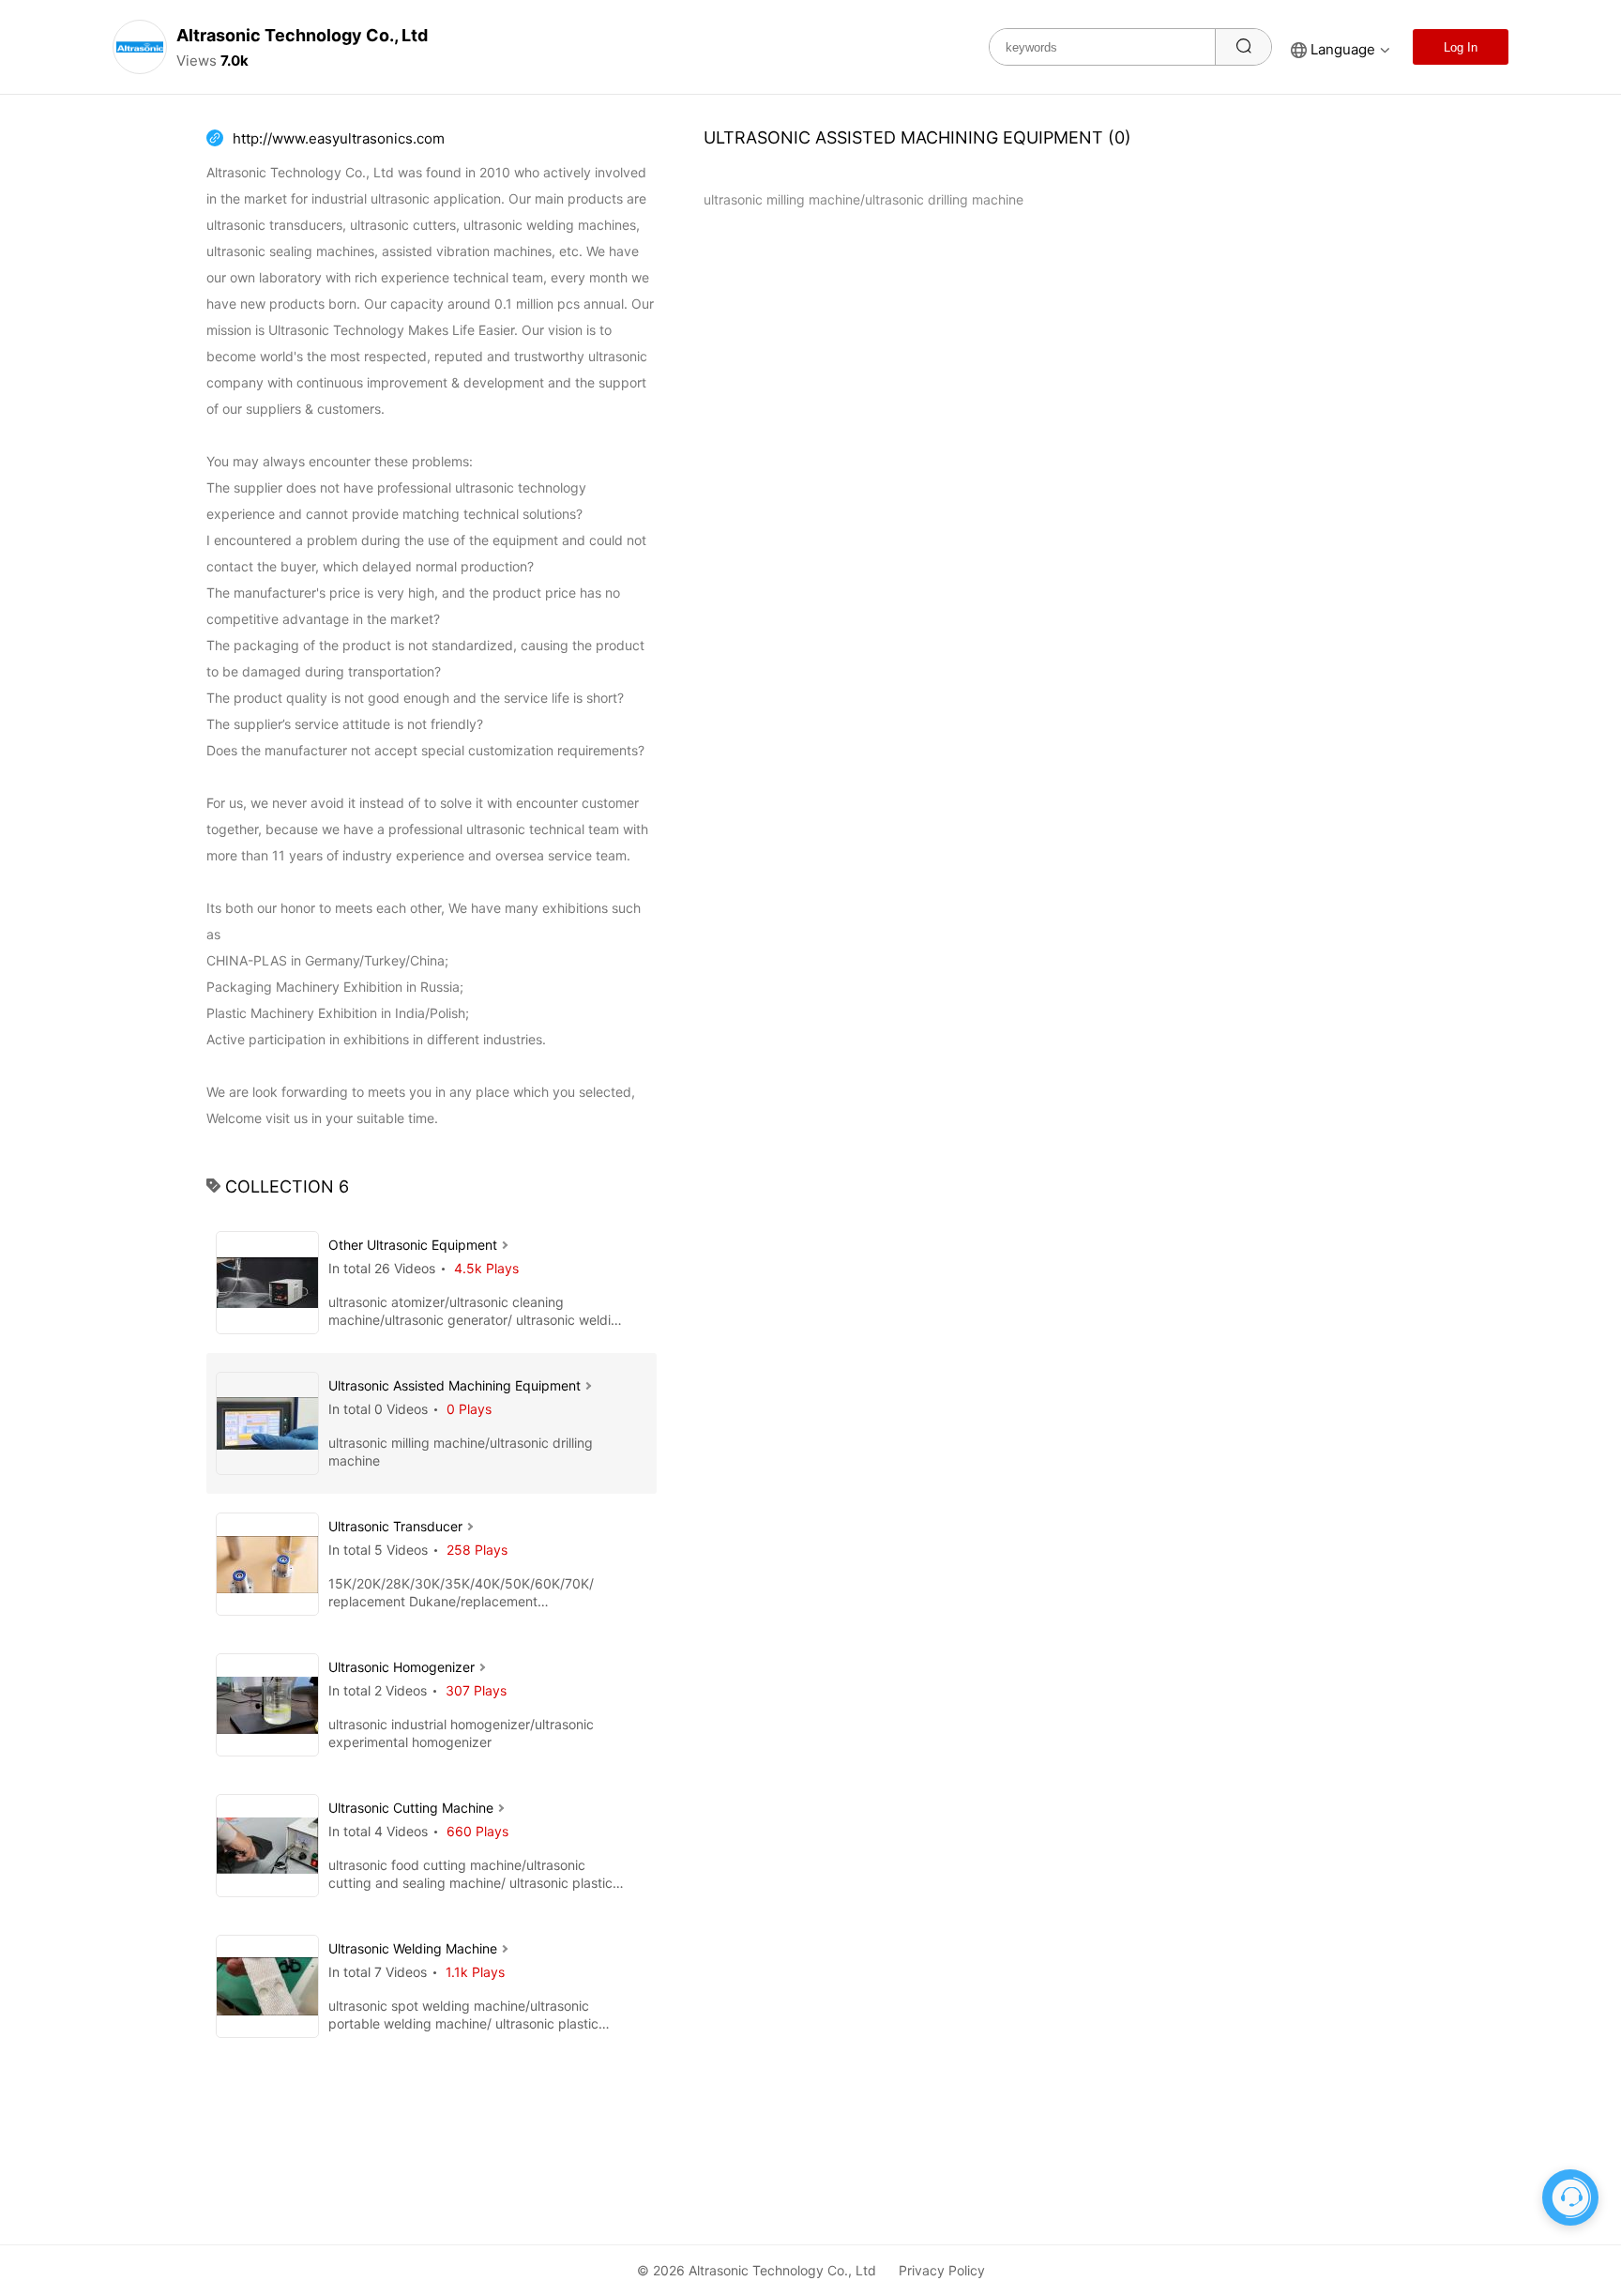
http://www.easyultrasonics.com (339, 138)
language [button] (1343, 49)
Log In (1461, 47)
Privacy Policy (942, 2270)
